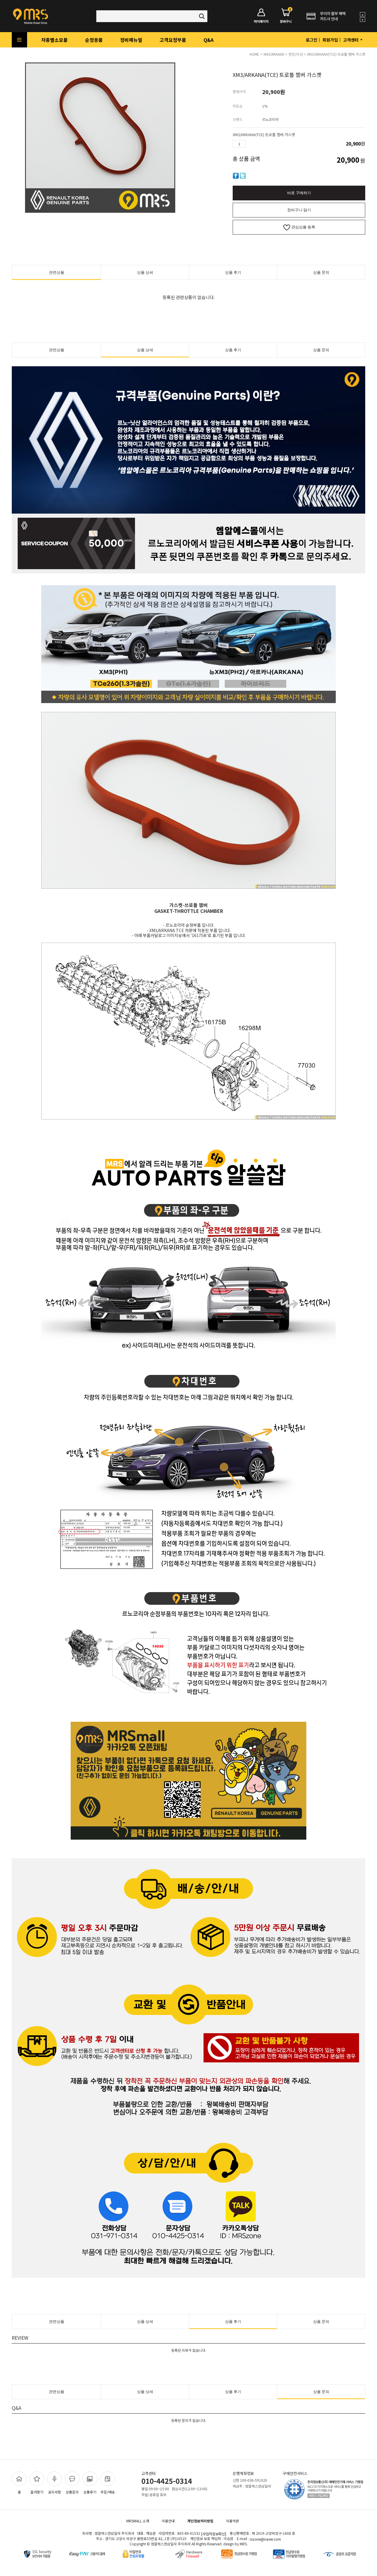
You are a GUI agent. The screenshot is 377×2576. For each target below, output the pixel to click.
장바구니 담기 (299, 210)
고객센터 (351, 40)
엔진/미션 (296, 54)
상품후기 (90, 2492)
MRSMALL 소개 (138, 2521)
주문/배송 (108, 2492)
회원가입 (330, 40)
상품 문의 (321, 272)
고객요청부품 (173, 40)
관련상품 (57, 272)
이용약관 (232, 2521)
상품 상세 (145, 272)
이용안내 (168, 2521)
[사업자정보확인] (214, 2534)
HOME (254, 54)
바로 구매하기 (299, 193)
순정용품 (94, 40)
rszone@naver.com (265, 2539)
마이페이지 (261, 21)
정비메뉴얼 (131, 40)
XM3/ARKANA (274, 54)
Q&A (209, 40)
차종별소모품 (54, 40)
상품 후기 (233, 272)
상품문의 (72, 2492)
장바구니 (286, 16)
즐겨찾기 (37, 2492)
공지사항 (54, 2492)
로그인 (311, 40)
